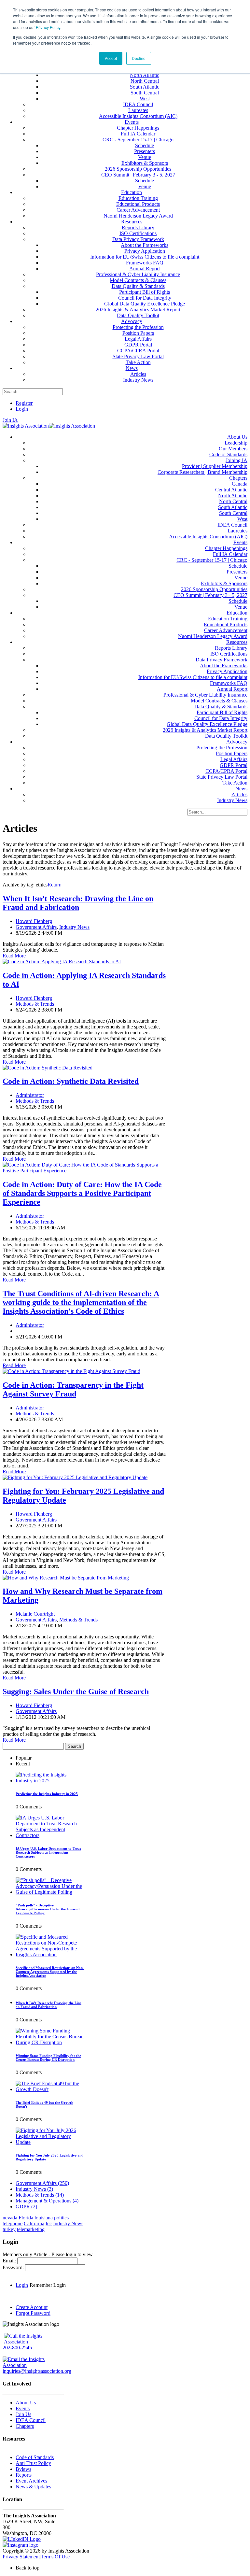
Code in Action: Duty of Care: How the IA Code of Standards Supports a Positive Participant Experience (82, 1193)
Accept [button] (111, 58)
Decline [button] (139, 58)
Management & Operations (47, 2201)
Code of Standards (35, 2457)
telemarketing (31, 2229)
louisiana (44, 2218)
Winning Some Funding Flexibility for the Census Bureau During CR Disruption (48, 2058)
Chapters (25, 2426)
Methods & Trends (35, 1004)
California (34, 2223)
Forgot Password (33, 2313)
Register (24, 403)
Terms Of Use (55, 2557)
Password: (14, 2267)
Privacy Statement (21, 2557)
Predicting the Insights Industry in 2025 (47, 1794)
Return (55, 885)
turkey (9, 2229)
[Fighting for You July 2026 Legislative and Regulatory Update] (50, 2142)
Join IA (10, 420)
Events (23, 2408)
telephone (13, 2223)
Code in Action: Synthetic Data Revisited (71, 1081)
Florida (26, 2218)
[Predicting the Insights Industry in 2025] (50, 1781)
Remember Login (48, 2285)
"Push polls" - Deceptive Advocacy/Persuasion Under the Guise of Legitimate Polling (48, 1909)
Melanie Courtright (35, 1614)
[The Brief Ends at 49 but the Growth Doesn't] (50, 2089)
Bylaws (23, 2469)
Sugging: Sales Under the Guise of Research (76, 1691)
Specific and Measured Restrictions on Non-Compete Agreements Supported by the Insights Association (50, 1972)
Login (22, 409)
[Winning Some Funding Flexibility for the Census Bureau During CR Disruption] (50, 2042)
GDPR (26, 2207)
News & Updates (33, 2487)
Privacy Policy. (49, 27)
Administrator (30, 1095)
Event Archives (31, 2481)
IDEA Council (31, 2420)
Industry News (74, 927)
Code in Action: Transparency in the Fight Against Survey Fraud (73, 1389)
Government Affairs (36, 927)
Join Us (23, 2414)
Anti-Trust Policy (33, 2463)
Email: (10, 2261)
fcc (49, 2223)
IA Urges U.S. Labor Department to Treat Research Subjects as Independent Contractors (48, 1852)
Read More (14, 956)
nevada (10, 2218)
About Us (26, 2403)
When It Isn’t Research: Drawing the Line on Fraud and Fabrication (78, 903)
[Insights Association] (26, 426)
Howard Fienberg (34, 921)
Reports (24, 2475)
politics (61, 2218)
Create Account (32, 2307)
